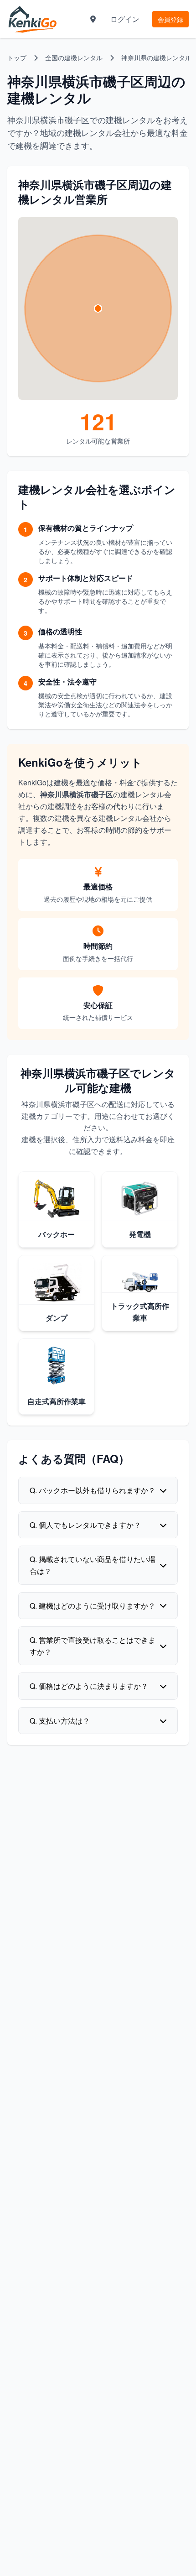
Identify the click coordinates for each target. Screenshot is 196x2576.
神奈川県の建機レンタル (156, 57)
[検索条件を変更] (93, 19)
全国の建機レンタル (74, 57)
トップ (17, 57)
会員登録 (170, 19)
